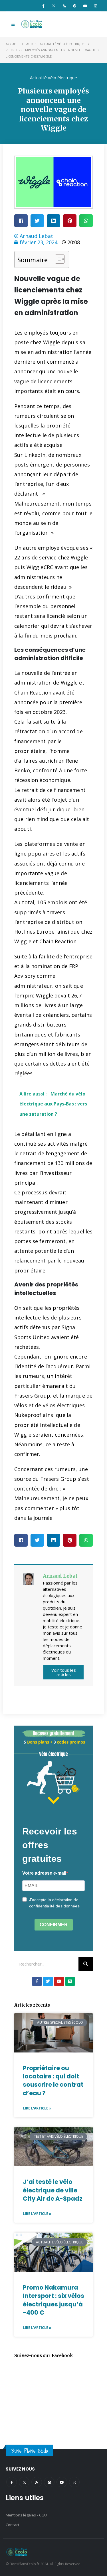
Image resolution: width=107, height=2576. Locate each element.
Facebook (12, 2482)
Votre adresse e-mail (44, 1873)
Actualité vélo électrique (53, 78)
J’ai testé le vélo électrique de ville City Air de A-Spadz (53, 2190)
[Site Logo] (32, 24)
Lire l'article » (37, 2108)
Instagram (74, 2482)
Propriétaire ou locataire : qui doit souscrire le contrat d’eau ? (53, 2081)
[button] (13, 24)
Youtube (62, 2482)
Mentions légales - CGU (26, 2515)
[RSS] (64, 6)
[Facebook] (43, 6)
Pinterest (49, 2482)
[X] (54, 6)
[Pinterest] (75, 6)
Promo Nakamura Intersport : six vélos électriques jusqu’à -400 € (53, 2300)
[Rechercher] (86, 1964)
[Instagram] (96, 6)
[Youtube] (85, 6)
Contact (12, 2525)
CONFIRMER (54, 1925)
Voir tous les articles (64, 1672)
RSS (37, 2482)
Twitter (24, 2482)
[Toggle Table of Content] (57, 259)
